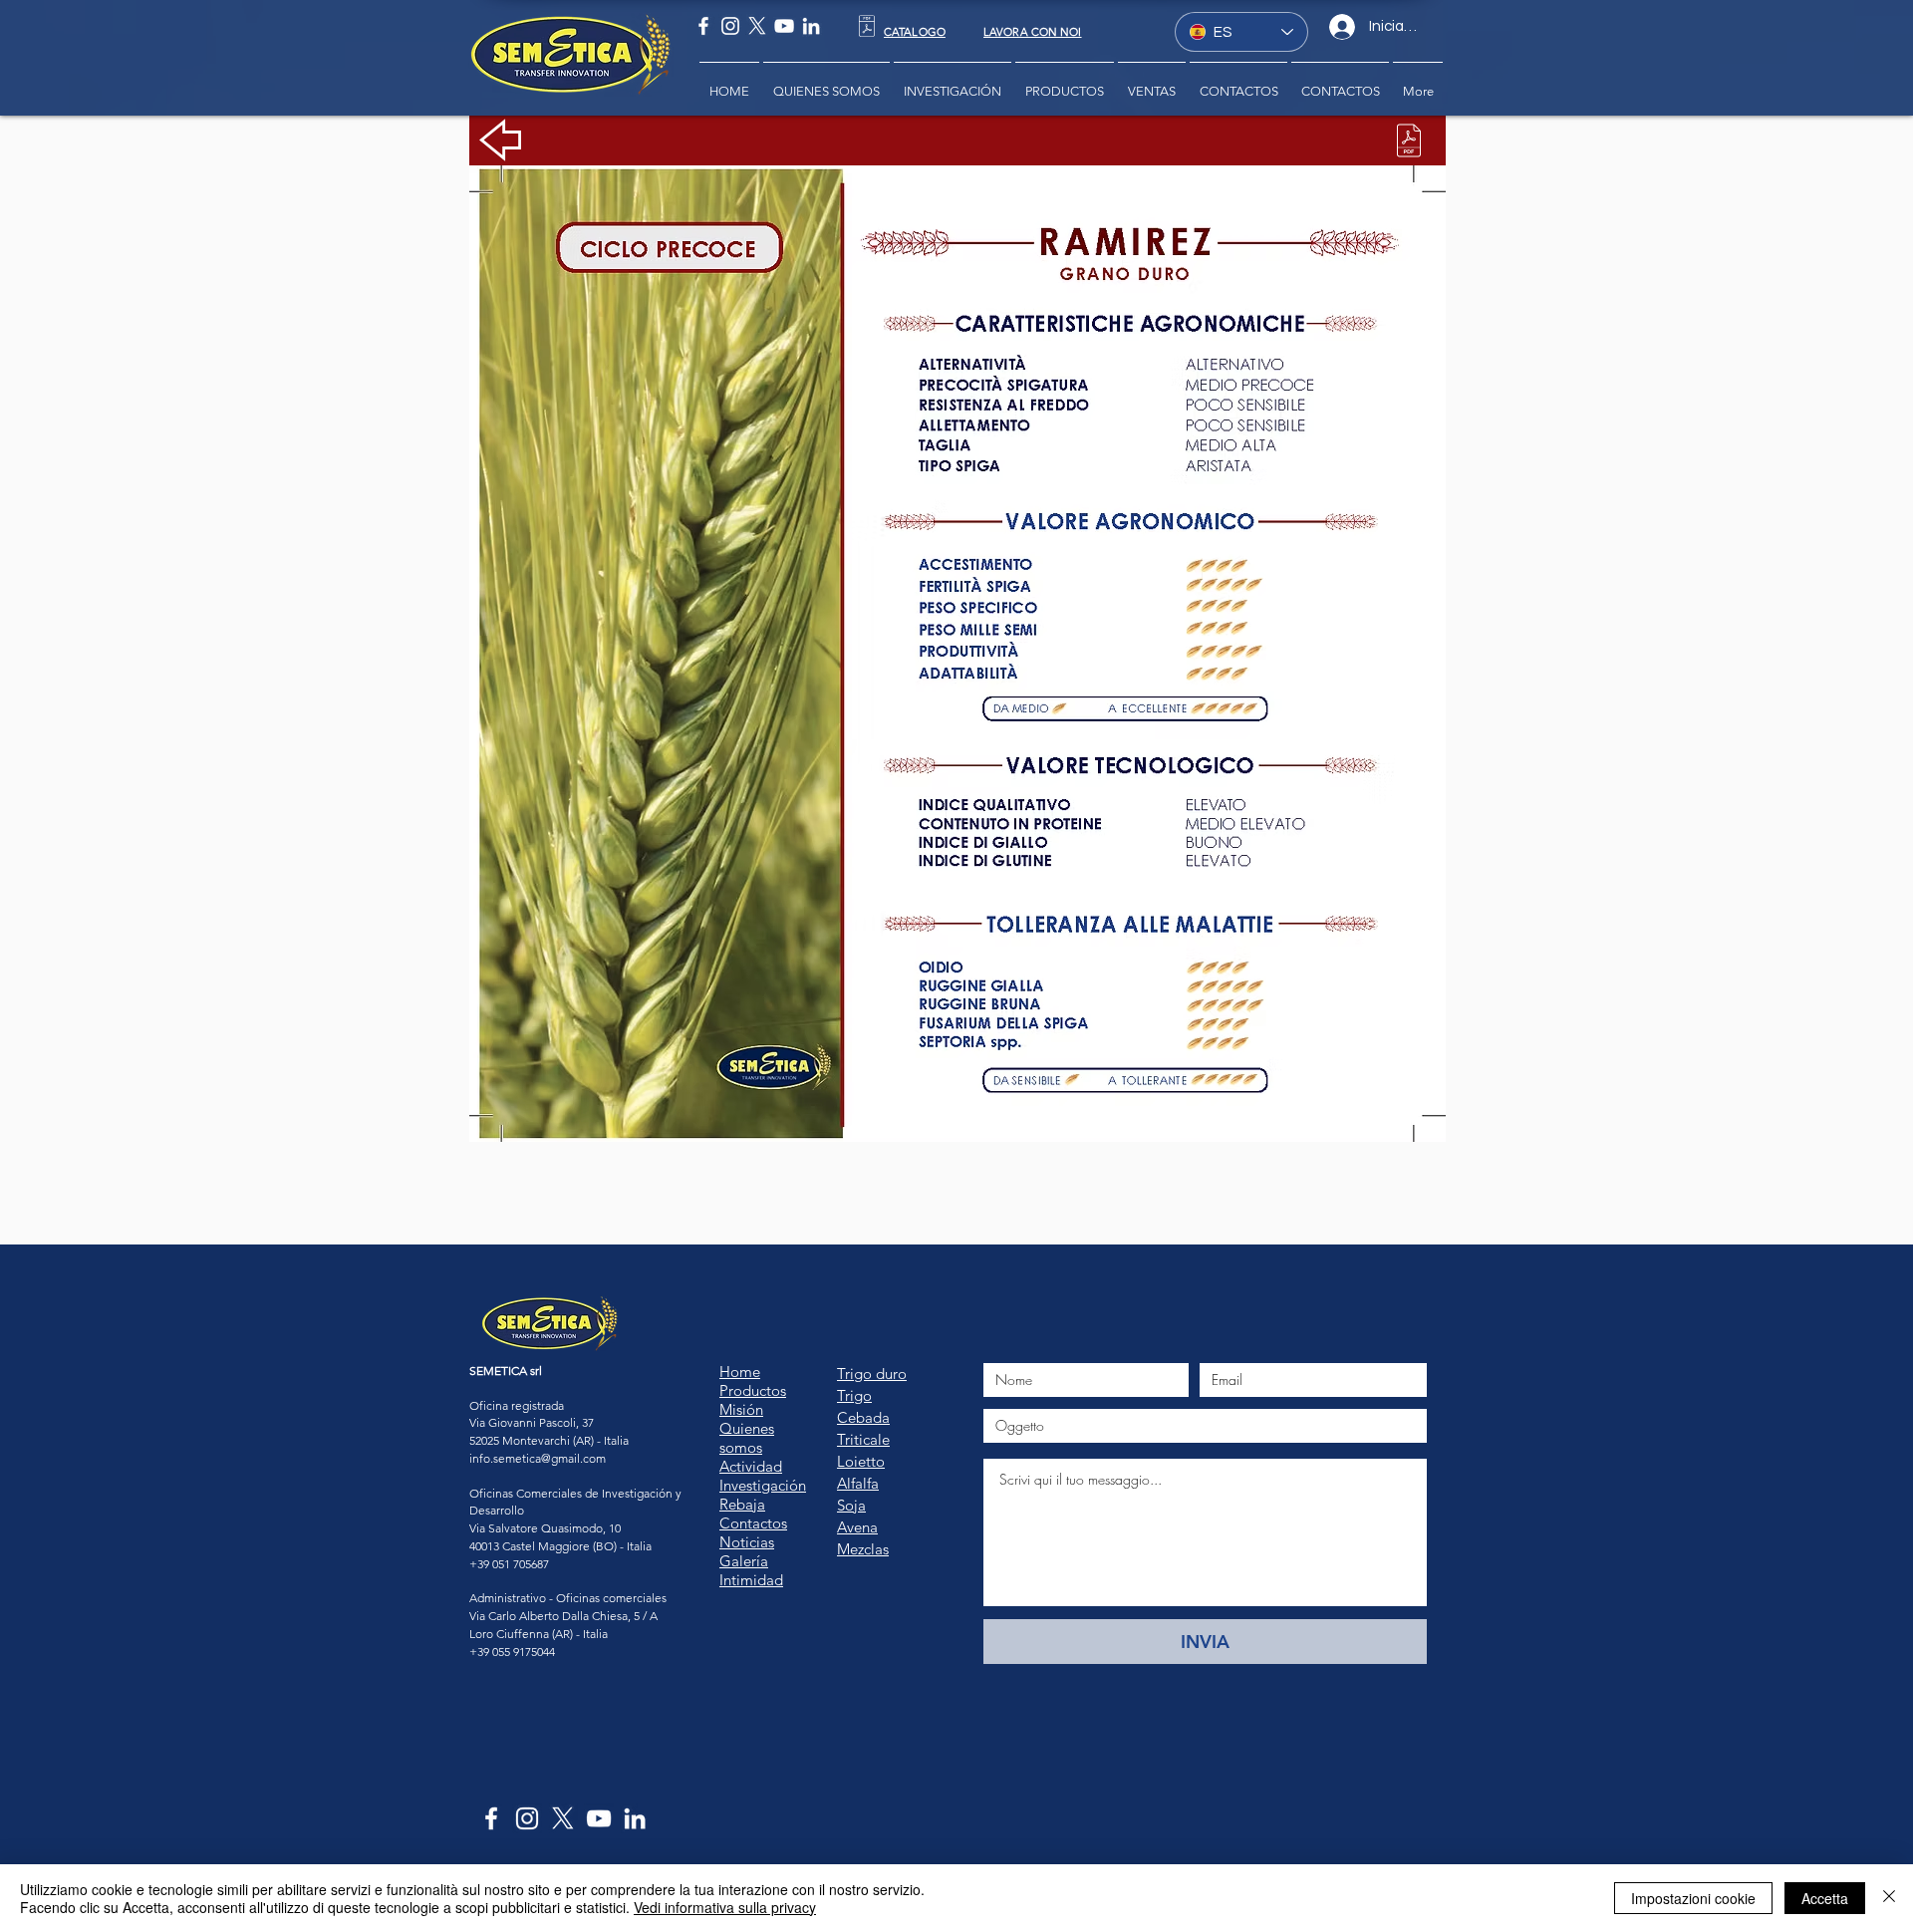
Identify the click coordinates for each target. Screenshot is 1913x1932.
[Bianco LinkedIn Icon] (811, 26)
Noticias (747, 1542)
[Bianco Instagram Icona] (730, 26)
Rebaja (742, 1504)
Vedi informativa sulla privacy (725, 1907)
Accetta (1825, 1898)
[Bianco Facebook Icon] (703, 26)
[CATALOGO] (866, 26)
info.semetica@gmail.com (538, 1458)
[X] (757, 26)
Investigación (763, 1485)
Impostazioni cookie (1693, 1898)
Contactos (753, 1523)
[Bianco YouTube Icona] (784, 26)
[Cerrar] (1889, 1898)
